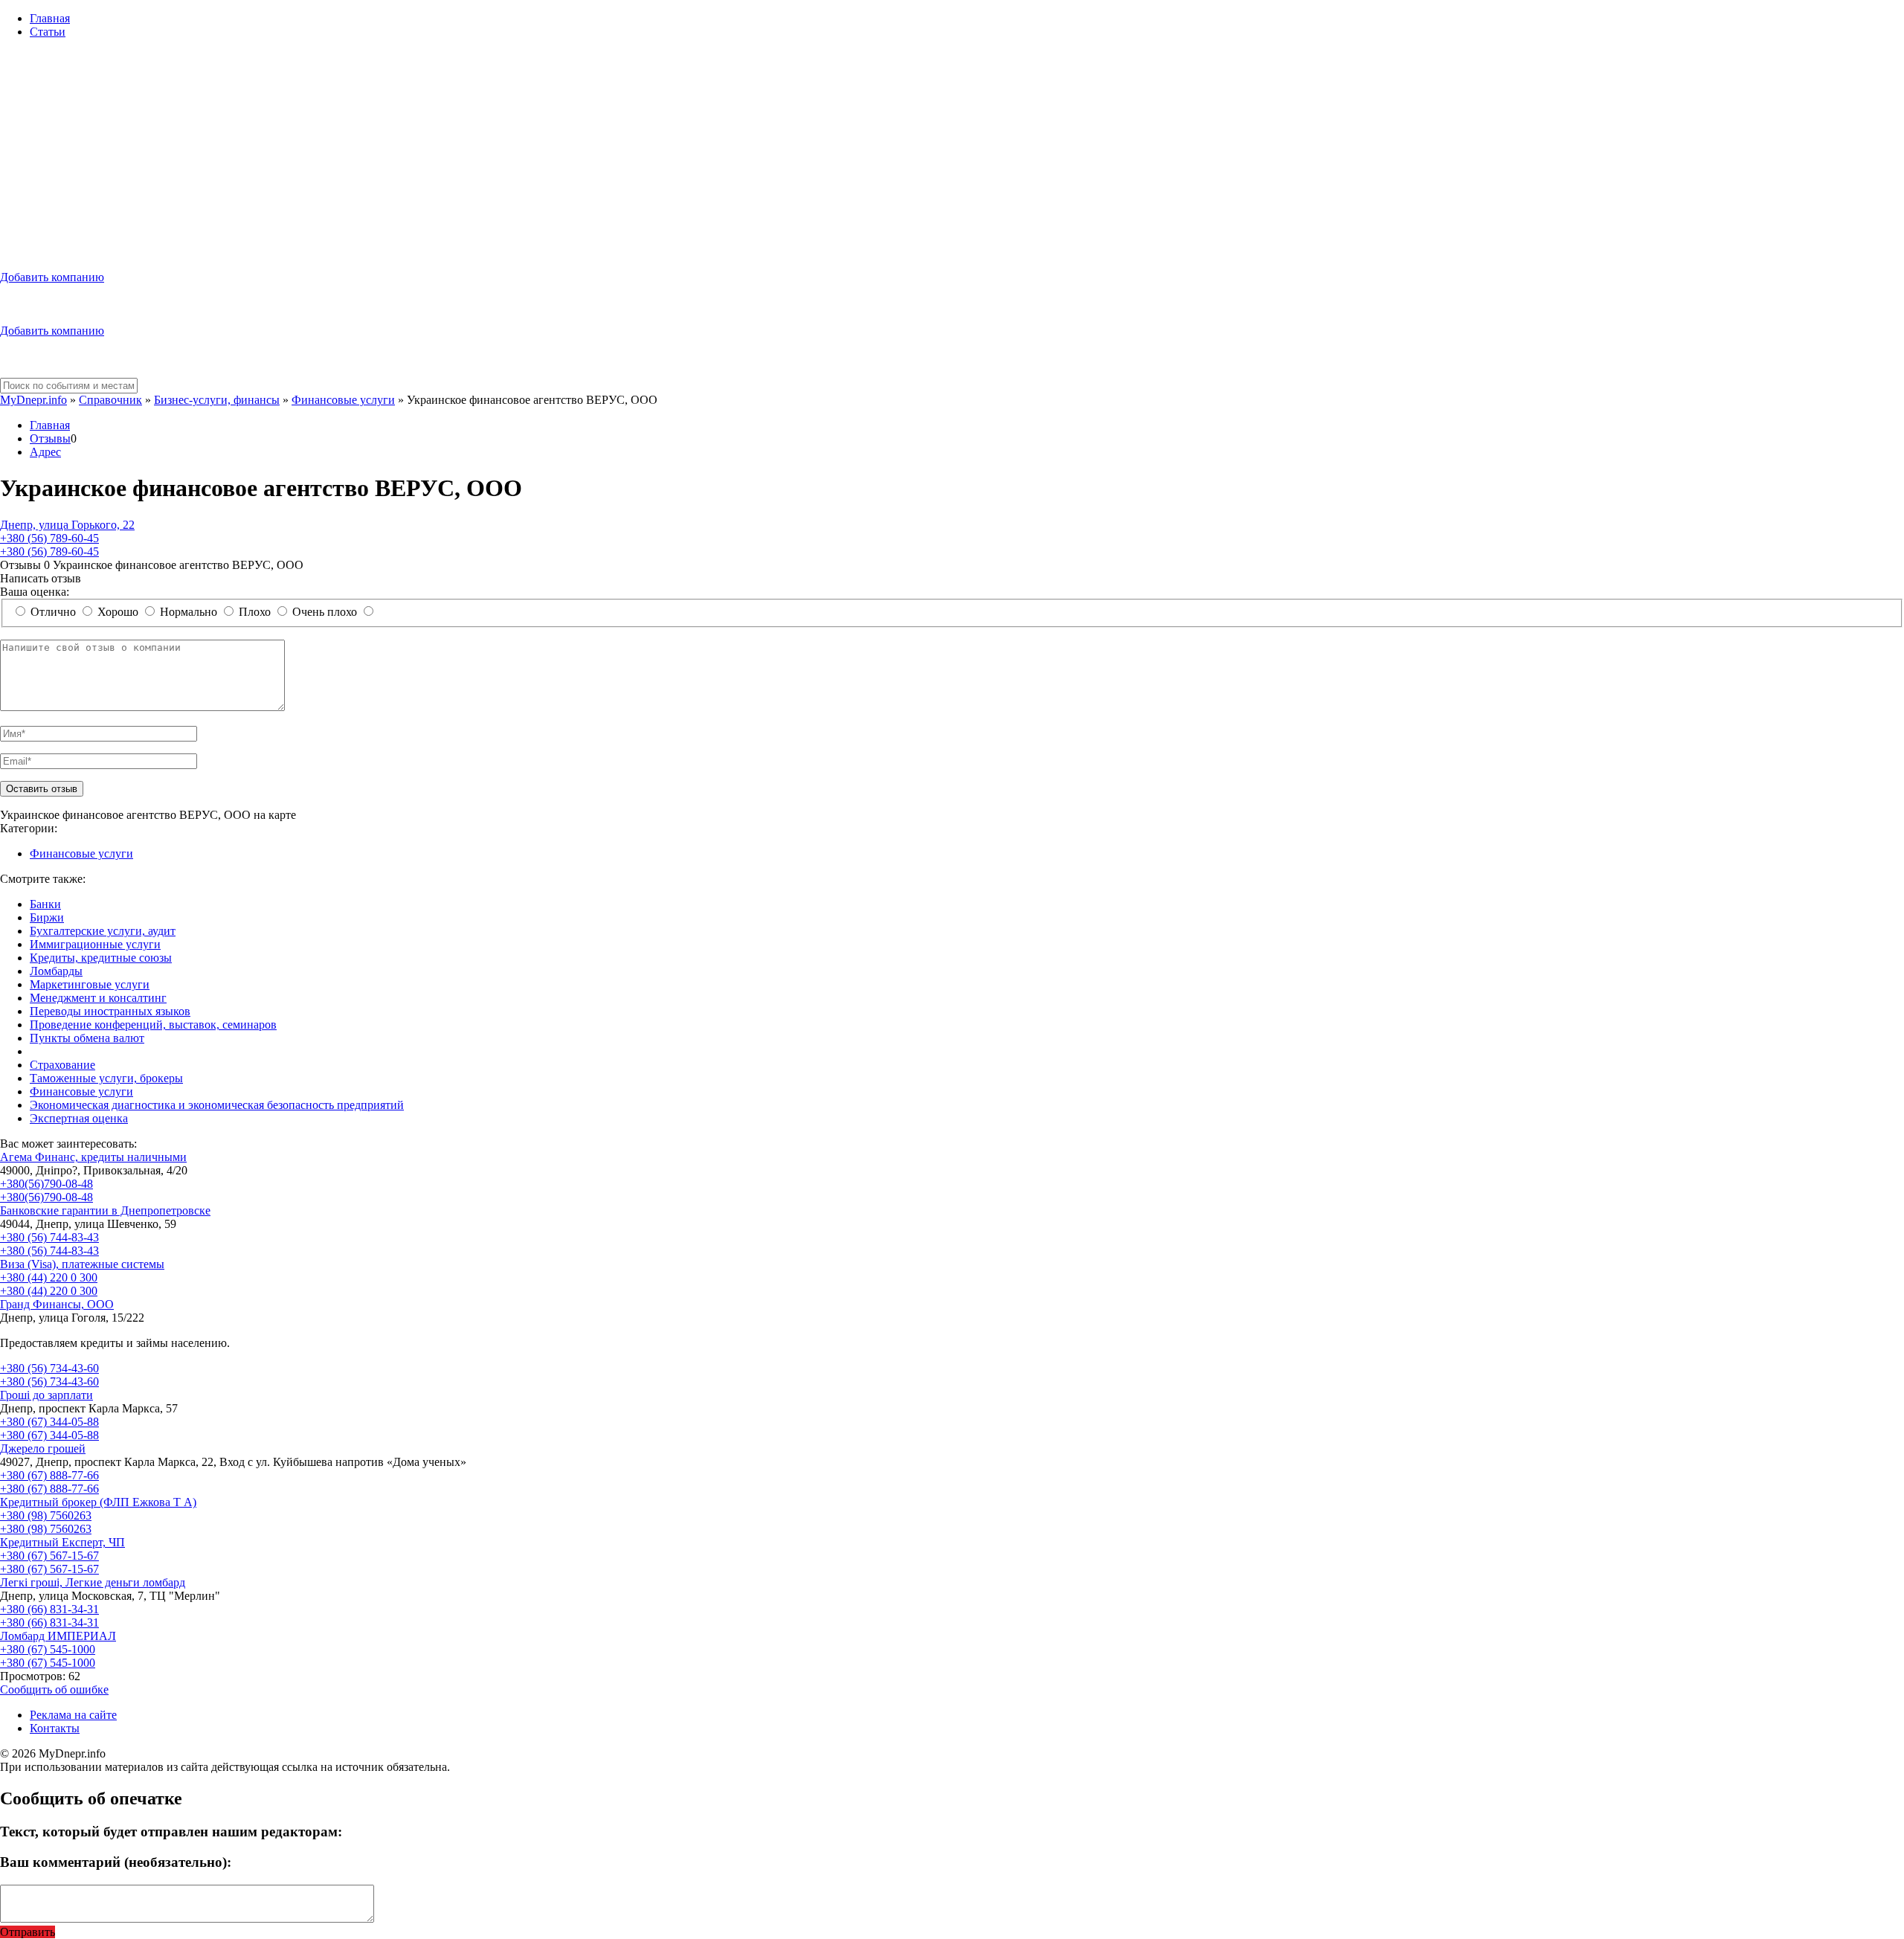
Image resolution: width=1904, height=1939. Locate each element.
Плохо (255, 612)
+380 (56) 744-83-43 (49, 1237)
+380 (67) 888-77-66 (49, 1475)
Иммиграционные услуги (95, 944)
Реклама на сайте (73, 1715)
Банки (45, 904)
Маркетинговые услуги (90, 984)
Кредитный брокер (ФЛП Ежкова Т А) (98, 1502)
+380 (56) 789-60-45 (49, 538)
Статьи (48, 32)
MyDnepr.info (33, 400)
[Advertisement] (952, 155)
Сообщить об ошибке (54, 1689)
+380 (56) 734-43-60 (49, 1368)
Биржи (47, 917)
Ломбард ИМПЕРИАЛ (58, 1636)
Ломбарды (56, 971)
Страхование (62, 1065)
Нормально (189, 612)
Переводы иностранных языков (110, 1011)
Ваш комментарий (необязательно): (116, 1862)
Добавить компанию (52, 277)
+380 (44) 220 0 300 (49, 1277)
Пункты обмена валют (87, 1038)
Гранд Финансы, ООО (57, 1304)
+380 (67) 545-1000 (48, 1649)
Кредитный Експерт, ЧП (62, 1542)
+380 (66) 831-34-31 (49, 1609)
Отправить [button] (28, 1932)
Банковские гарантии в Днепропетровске (105, 1210)
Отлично (53, 612)
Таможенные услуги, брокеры (106, 1078)
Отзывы (50, 438)
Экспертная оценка (79, 1118)
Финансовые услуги (343, 400)
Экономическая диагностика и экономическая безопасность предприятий (217, 1105)
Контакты (55, 1728)
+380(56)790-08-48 (46, 1184)
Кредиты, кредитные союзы (101, 958)
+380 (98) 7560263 (46, 1515)
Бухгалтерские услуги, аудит (103, 931)
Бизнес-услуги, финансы (217, 400)
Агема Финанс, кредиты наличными (93, 1157)
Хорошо (118, 612)
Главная (50, 18)
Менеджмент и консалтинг (98, 998)
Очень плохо (325, 612)
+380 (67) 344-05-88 (49, 1422)
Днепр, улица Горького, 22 (67, 525)
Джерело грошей (43, 1448)
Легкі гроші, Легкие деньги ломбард (93, 1582)
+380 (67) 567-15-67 (49, 1556)
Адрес (45, 452)
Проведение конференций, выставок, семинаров (153, 1025)
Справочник (110, 400)
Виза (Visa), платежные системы (82, 1264)
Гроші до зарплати (46, 1395)
